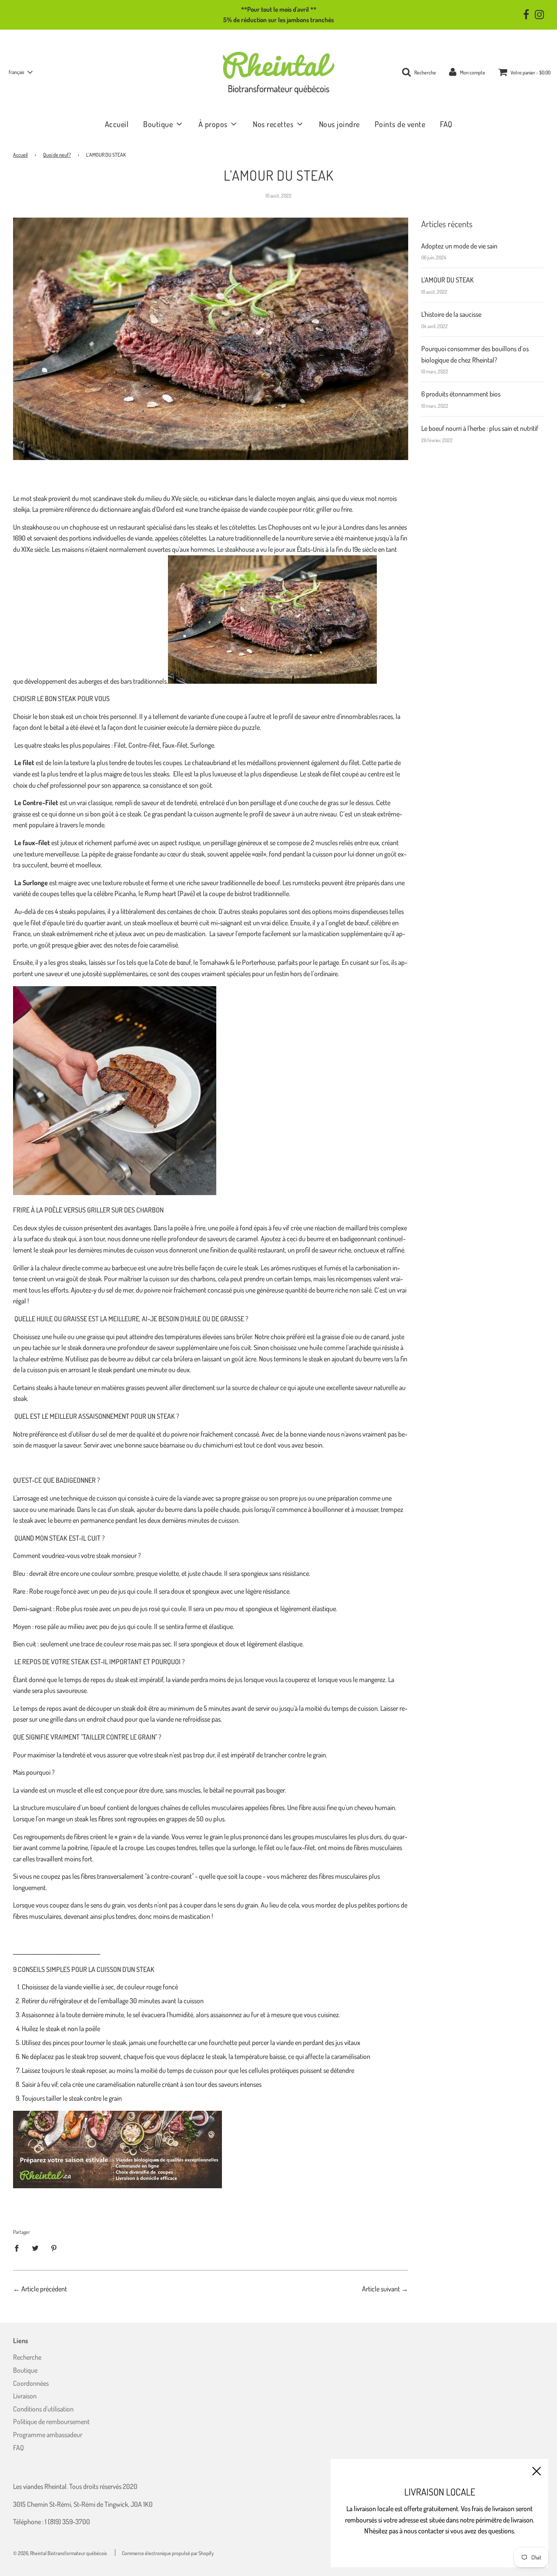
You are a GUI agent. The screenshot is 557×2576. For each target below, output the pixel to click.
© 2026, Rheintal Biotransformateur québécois (60, 2553)
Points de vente (400, 124)
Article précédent (44, 2289)
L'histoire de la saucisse (451, 314)
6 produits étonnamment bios (461, 394)
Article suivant (381, 2289)
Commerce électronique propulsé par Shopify (168, 2553)
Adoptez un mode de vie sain (459, 246)
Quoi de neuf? (57, 155)
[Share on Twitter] (35, 2248)
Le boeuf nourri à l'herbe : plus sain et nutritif (480, 428)
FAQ (446, 124)
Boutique (25, 2370)
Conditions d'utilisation (43, 2409)
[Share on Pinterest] (54, 2248)
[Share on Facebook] (19, 2248)
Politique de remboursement (51, 2422)
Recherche (27, 2357)
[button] (20, 72)
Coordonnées (31, 2383)
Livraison (25, 2396)
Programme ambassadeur (48, 2435)
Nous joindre (339, 124)
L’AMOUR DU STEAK (448, 280)
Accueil (117, 124)
